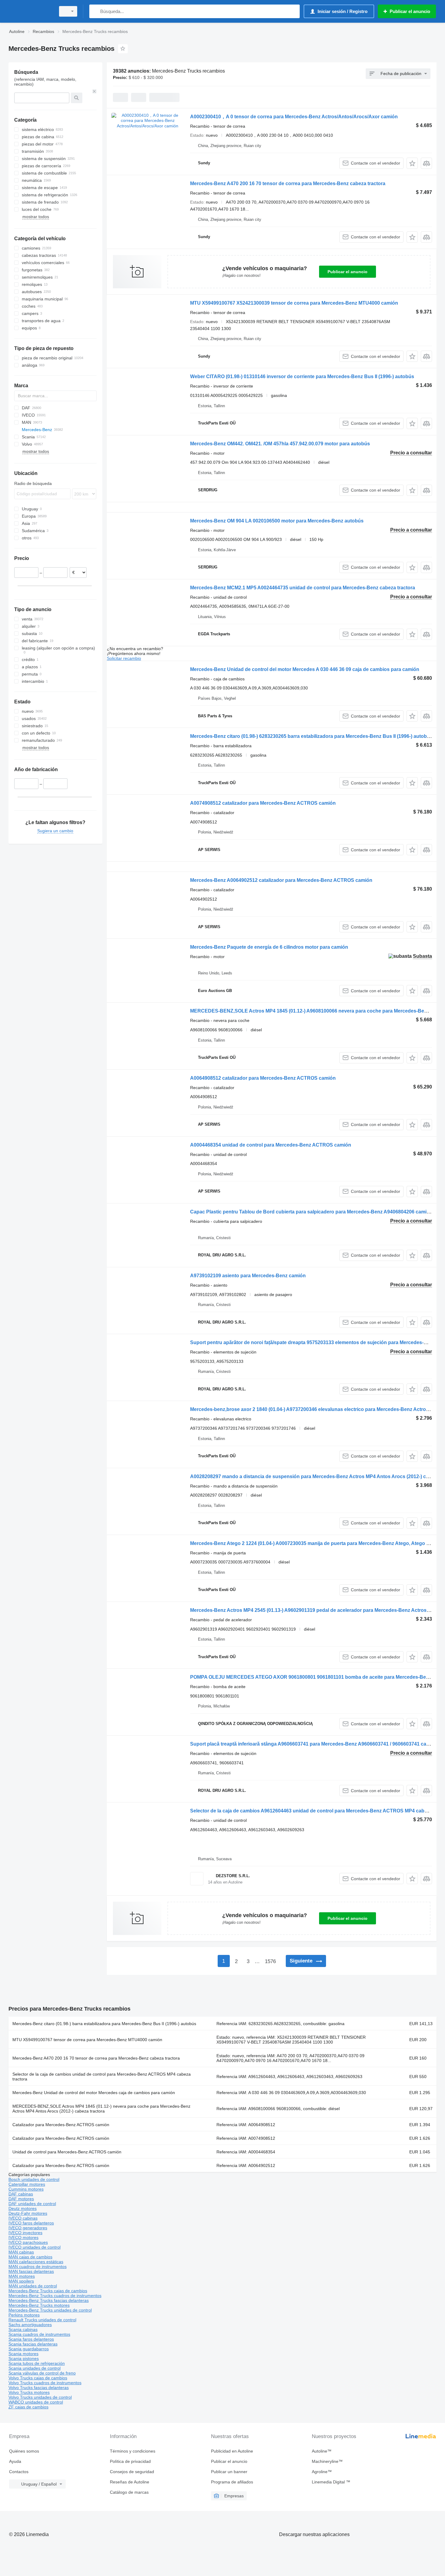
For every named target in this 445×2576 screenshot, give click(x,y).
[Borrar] (94, 91)
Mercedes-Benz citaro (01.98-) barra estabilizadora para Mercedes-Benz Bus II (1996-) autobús (104, 2024)
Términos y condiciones (133, 2451)
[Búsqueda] (95, 11)
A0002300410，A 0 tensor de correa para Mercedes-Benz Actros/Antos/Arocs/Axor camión (294, 117)
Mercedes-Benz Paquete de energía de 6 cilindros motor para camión (269, 947)
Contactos (19, 2472)
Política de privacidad (130, 2461)
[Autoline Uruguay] (30, 11)
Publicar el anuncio (348, 272)
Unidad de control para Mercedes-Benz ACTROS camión (67, 2152)
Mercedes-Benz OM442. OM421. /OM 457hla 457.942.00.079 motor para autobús (280, 444)
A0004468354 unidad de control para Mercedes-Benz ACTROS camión (271, 1145)
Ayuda (15, 2461)
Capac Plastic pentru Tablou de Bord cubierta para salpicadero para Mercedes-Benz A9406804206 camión (311, 1212)
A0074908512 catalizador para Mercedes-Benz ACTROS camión (263, 803)
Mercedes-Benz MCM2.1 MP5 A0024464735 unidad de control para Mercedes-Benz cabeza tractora (303, 588)
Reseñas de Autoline (130, 2482)
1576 (270, 1961)
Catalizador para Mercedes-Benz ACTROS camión (61, 2125)
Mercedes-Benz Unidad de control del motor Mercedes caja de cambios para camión (94, 2093)
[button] (412, 163)
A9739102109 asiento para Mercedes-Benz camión (248, 1276)
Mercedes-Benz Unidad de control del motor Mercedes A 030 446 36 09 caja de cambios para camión (305, 669)
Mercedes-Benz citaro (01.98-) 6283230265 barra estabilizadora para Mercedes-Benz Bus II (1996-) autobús (311, 736)
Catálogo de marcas (129, 2492)
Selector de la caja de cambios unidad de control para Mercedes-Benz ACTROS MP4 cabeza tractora (102, 2077)
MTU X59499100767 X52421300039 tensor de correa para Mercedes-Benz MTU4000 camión (294, 303)
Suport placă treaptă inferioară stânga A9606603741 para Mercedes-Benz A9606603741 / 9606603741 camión (314, 1744)
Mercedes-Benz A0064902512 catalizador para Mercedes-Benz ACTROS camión (281, 880)
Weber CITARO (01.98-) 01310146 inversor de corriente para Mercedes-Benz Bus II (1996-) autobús (302, 376)
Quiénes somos (24, 2451)
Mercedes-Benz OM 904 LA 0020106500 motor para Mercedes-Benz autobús (277, 521)
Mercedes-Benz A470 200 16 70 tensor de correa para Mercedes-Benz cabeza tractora (288, 183)
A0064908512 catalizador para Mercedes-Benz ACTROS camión (263, 1078)
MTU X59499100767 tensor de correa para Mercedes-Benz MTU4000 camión (87, 2040)
